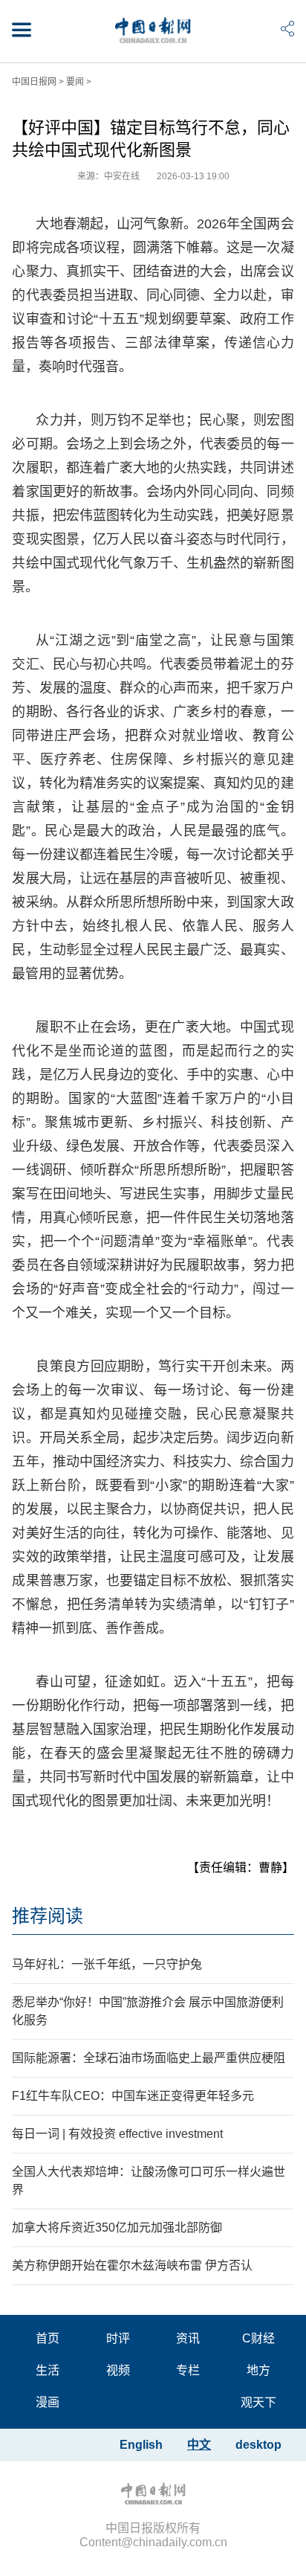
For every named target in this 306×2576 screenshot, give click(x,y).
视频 (118, 2370)
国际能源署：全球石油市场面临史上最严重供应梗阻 (149, 2058)
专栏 (188, 2370)
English (141, 2445)
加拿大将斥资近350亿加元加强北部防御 (117, 2227)
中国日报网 (34, 82)
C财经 (258, 2338)
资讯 (188, 2338)
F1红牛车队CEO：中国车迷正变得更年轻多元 (133, 2096)
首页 (48, 2338)
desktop (258, 2445)
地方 (258, 2370)
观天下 (258, 2402)
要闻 (75, 82)
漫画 (48, 2402)
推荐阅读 (48, 1916)
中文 (199, 2445)
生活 (48, 2370)
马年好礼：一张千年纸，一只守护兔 (107, 1964)
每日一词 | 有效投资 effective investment (117, 2134)
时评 (118, 2338)
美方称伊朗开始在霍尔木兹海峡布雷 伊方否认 (132, 2265)
